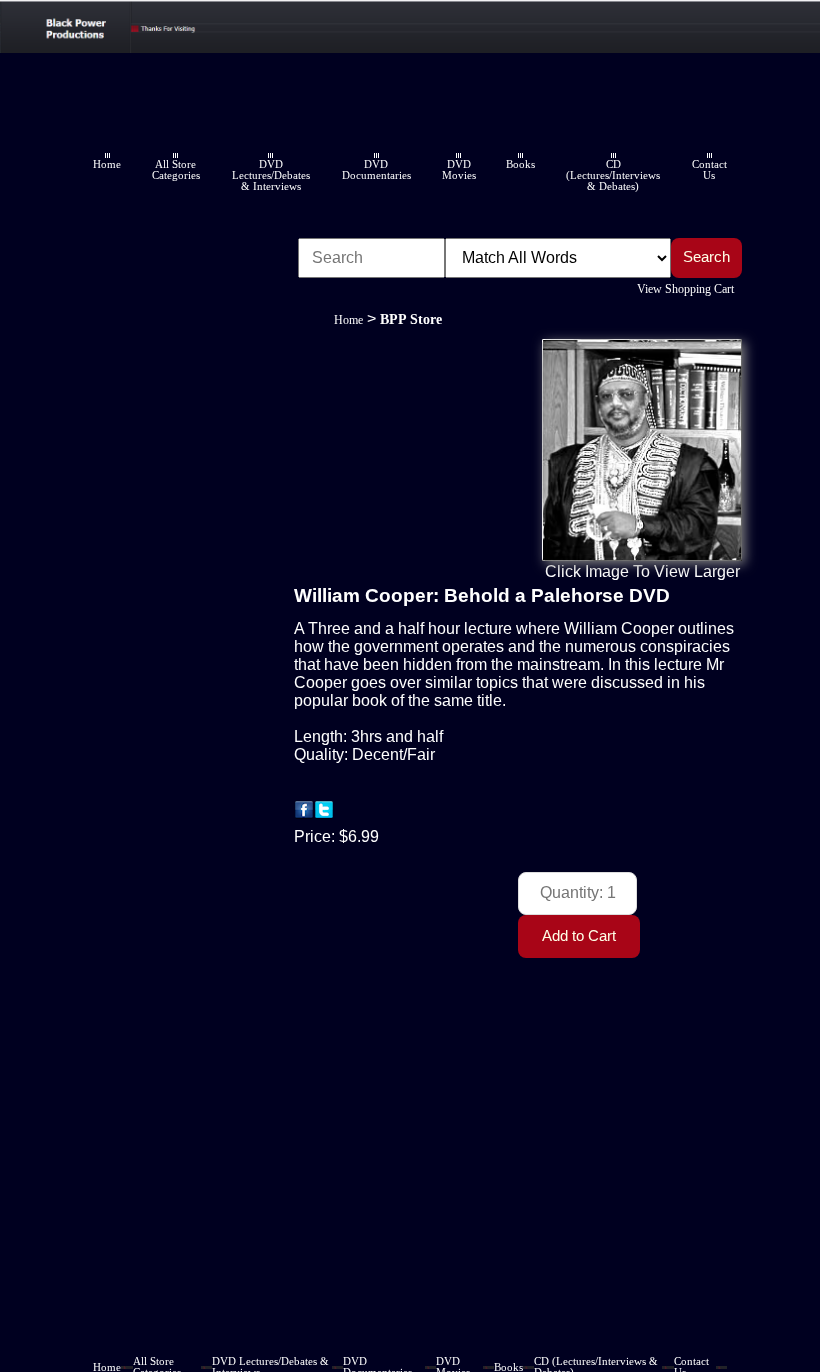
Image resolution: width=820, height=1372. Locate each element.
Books (520, 164)
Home (107, 164)
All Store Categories (176, 170)
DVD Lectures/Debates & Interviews (271, 175)
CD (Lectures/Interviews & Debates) (613, 175)
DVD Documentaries (376, 170)
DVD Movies (459, 170)
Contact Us (709, 170)
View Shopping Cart (685, 289)
